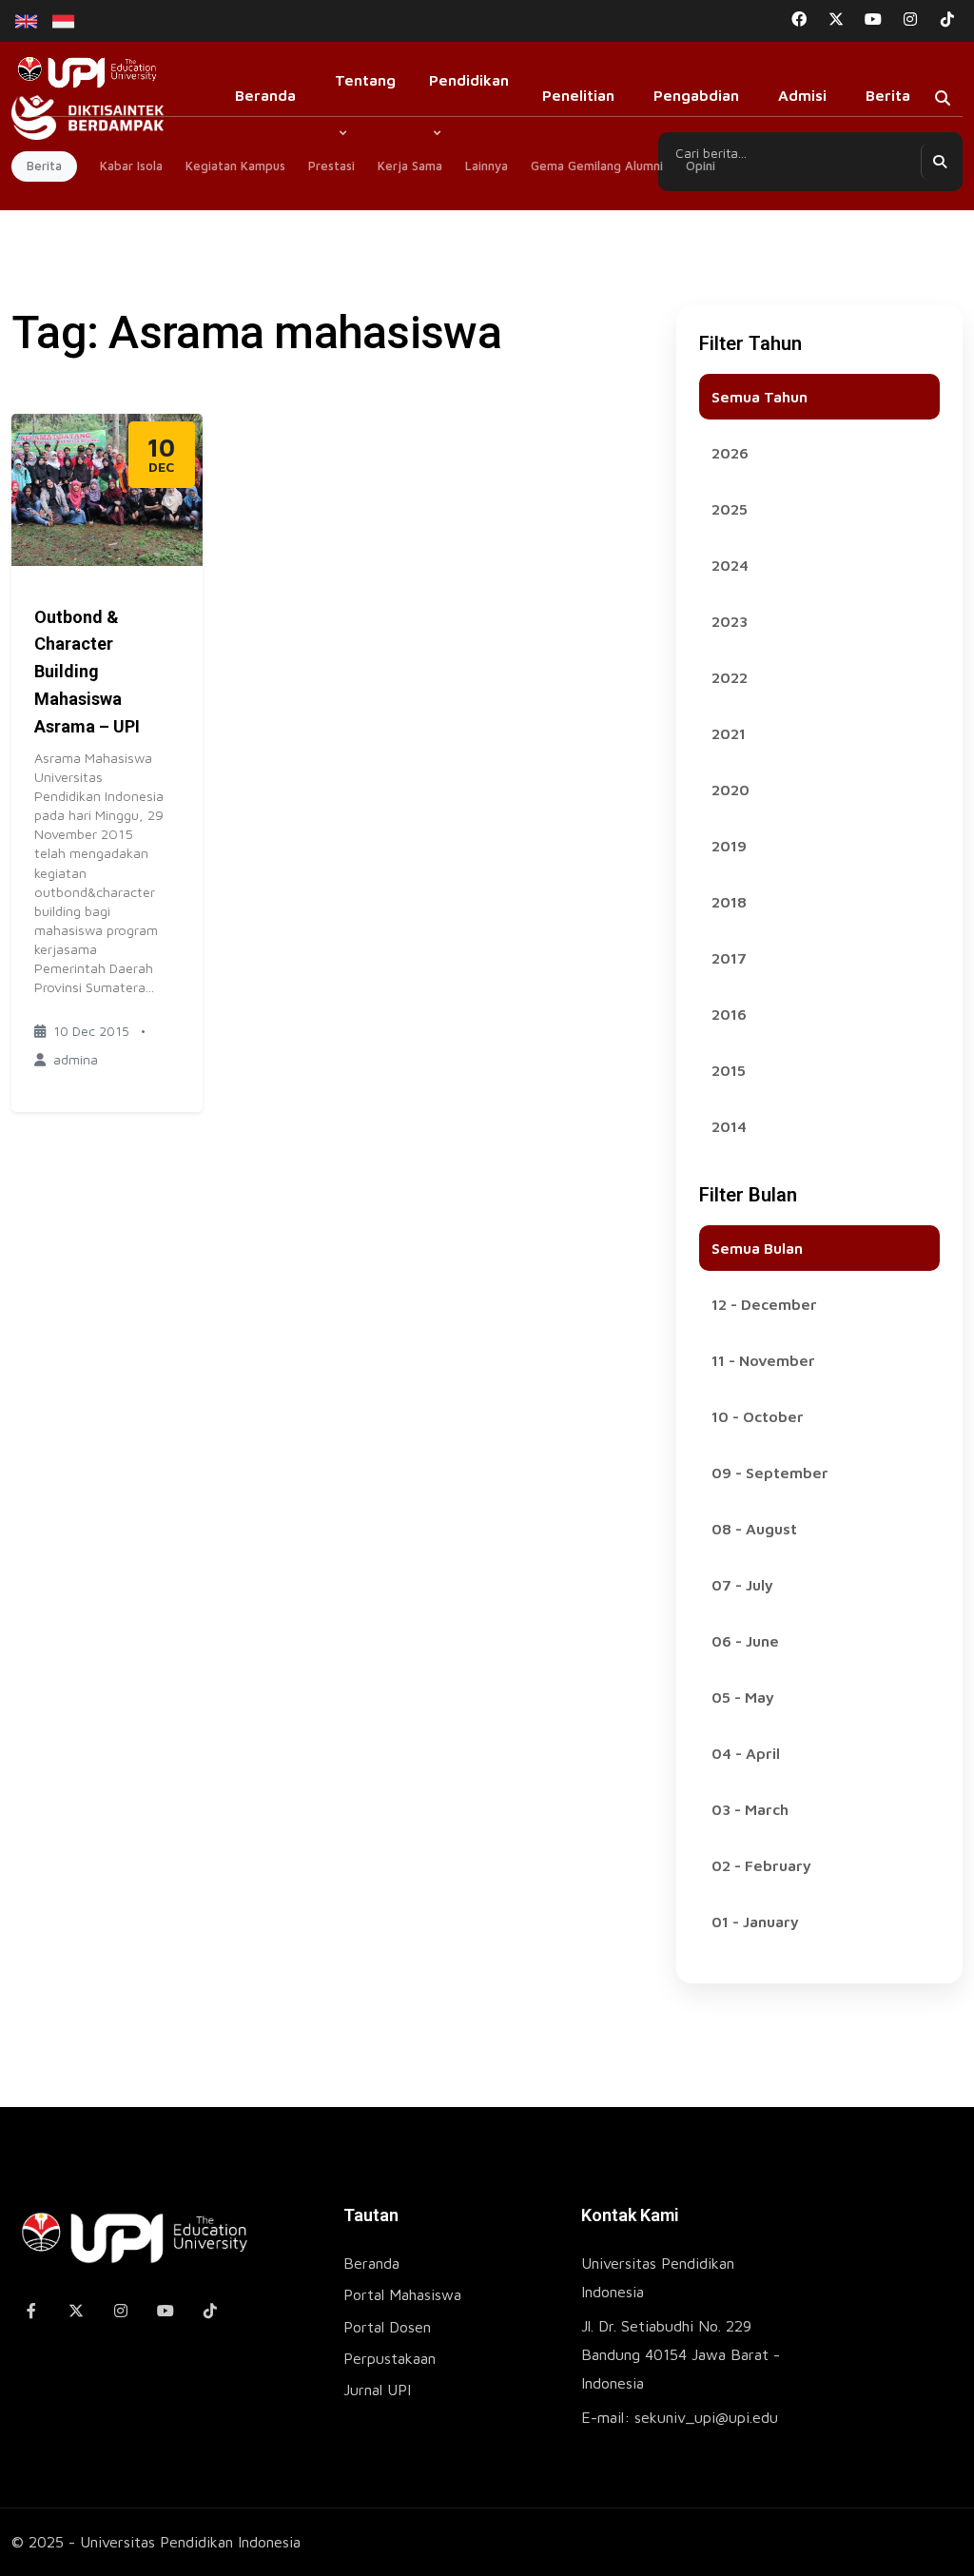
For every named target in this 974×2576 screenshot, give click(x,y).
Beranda (265, 95)
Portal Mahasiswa (402, 2294)
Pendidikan (469, 80)
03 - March (750, 1809)
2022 (730, 677)
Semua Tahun (760, 397)
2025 (730, 509)
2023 (730, 621)
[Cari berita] (939, 162)
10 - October (758, 1416)
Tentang (365, 80)
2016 (729, 1014)
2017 (729, 958)
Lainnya (487, 166)
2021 (729, 733)
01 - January (755, 1922)
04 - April (746, 1753)
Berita (888, 95)
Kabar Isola (131, 166)
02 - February (761, 1865)
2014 (729, 1126)
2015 (729, 1070)
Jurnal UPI (377, 2390)
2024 (730, 565)
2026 (730, 453)
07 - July (742, 1585)
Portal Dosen (387, 2327)
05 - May (743, 1697)
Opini (701, 166)
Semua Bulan (757, 1248)
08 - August (754, 1529)
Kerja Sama (410, 166)
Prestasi (331, 166)
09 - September (770, 1473)
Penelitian (578, 95)
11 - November (763, 1360)
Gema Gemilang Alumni (597, 166)
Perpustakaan (390, 2358)
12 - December (764, 1304)
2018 (729, 902)
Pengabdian (696, 95)
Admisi (802, 95)
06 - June (745, 1641)
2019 (729, 846)
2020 (730, 790)
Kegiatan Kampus (235, 166)
